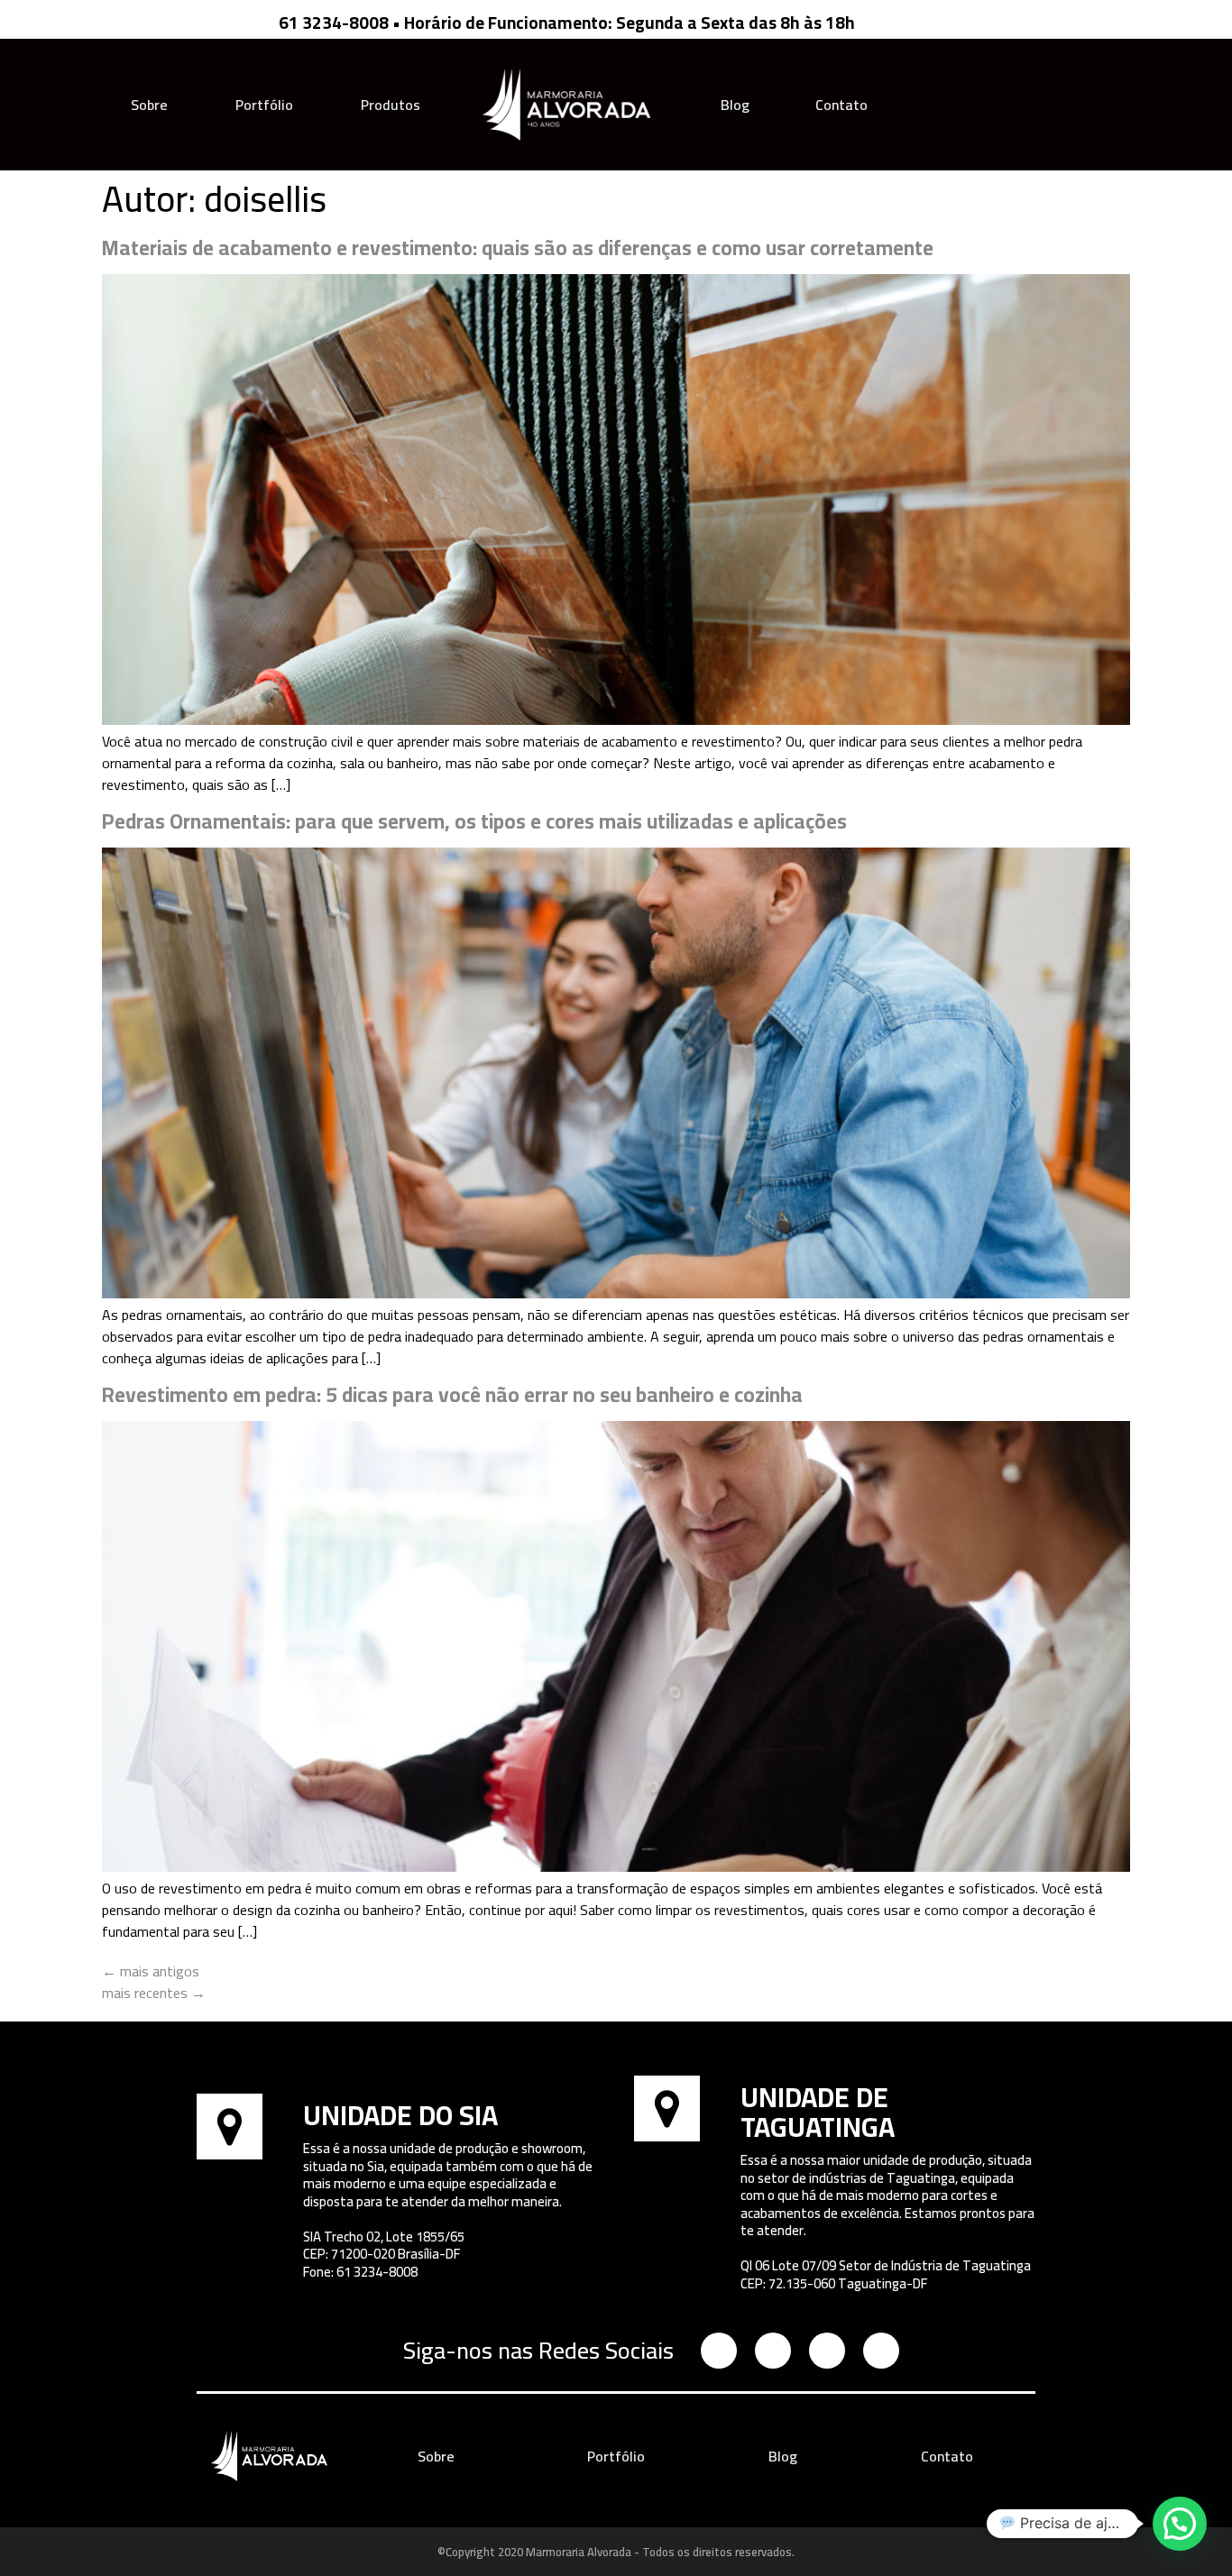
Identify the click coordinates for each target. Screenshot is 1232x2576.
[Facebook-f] (773, 2351)
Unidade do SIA (400, 2115)
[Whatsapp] (1025, 105)
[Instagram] (933, 105)
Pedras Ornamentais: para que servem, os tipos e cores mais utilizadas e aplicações (474, 821)
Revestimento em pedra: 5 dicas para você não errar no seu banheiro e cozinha (452, 1394)
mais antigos (151, 1971)
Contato (841, 105)
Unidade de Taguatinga (818, 2112)
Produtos (391, 105)
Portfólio (264, 105)
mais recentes (154, 1993)
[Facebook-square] (964, 105)
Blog (735, 105)
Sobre (149, 105)
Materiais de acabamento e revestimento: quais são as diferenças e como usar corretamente (518, 248)
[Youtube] (994, 105)
